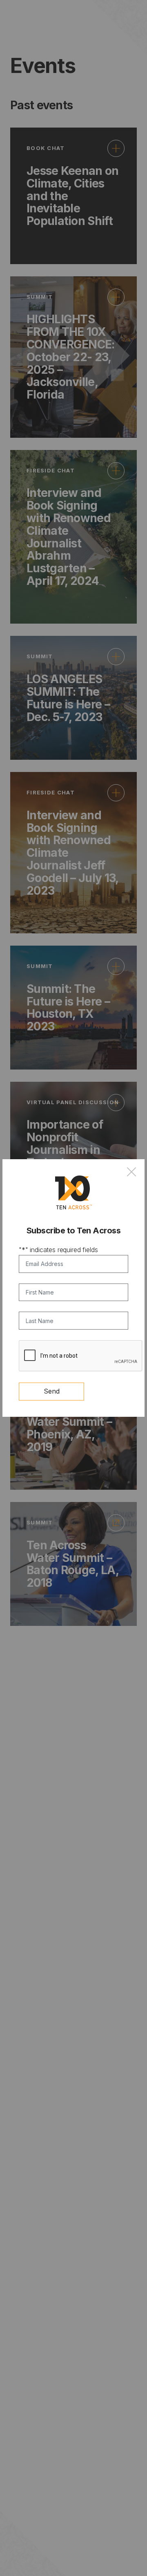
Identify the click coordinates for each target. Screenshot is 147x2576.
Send (52, 1391)
